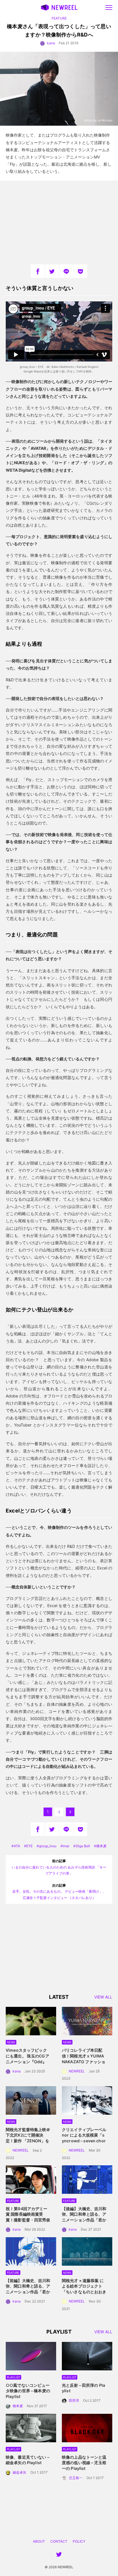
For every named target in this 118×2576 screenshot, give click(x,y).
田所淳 (74, 2400)
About (39, 2541)
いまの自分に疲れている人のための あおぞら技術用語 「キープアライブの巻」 (59, 1867)
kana (51, 43)
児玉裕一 (76, 2478)
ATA (17, 1846)
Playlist (13, 2377)
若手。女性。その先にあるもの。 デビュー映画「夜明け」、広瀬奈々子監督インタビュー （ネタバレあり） (59, 1892)
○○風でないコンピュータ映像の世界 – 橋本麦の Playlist (28, 2391)
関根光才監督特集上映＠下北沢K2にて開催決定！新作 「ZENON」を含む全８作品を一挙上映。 (28, 2141)
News (11, 2042)
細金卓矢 (19, 2472)
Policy (79, 2541)
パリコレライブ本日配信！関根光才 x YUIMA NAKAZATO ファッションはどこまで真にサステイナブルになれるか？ (84, 2061)
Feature (59, 18)
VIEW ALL (103, 1997)
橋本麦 (101, 1846)
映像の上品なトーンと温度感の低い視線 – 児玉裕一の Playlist (84, 2463)
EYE (29, 1846)
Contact (59, 2541)
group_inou (48, 1846)
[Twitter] (52, 271)
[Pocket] (80, 271)
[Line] (66, 271)
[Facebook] (38, 271)
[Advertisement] (59, 222)
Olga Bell (83, 1846)
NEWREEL (77, 2071)
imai (66, 1846)
